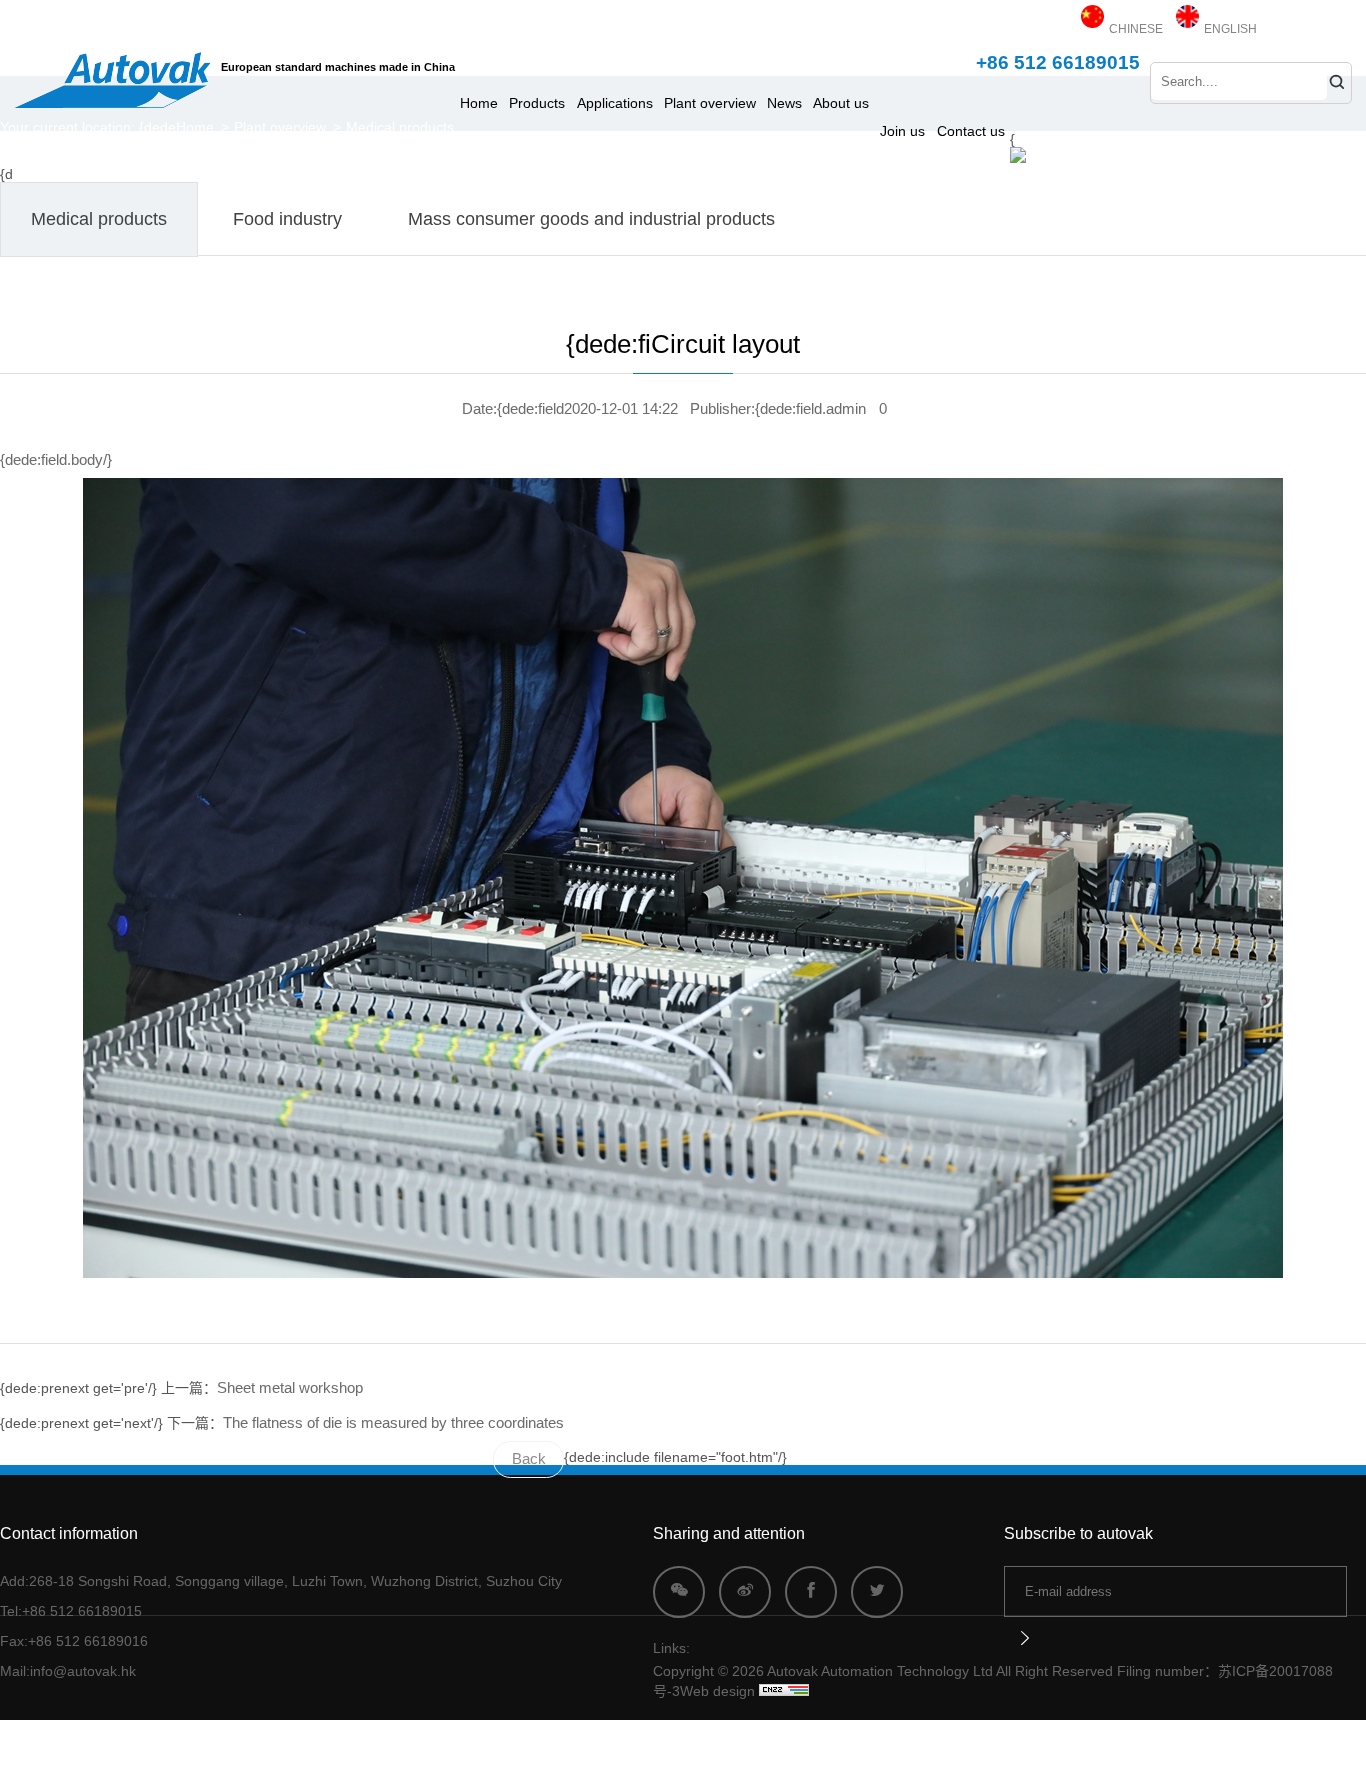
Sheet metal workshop (290, 1388)
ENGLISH (1229, 29)
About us (841, 103)
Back (529, 1459)
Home (479, 103)
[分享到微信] (679, 1592)
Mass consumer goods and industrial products (591, 219)
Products (537, 103)
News (784, 103)
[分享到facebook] (811, 1592)
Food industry (287, 219)
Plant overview (710, 103)
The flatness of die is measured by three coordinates (393, 1423)
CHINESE (1134, 29)
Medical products (400, 127)
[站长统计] (784, 1691)
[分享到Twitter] (877, 1592)
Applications (615, 103)
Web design (717, 1691)
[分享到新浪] (745, 1592)
